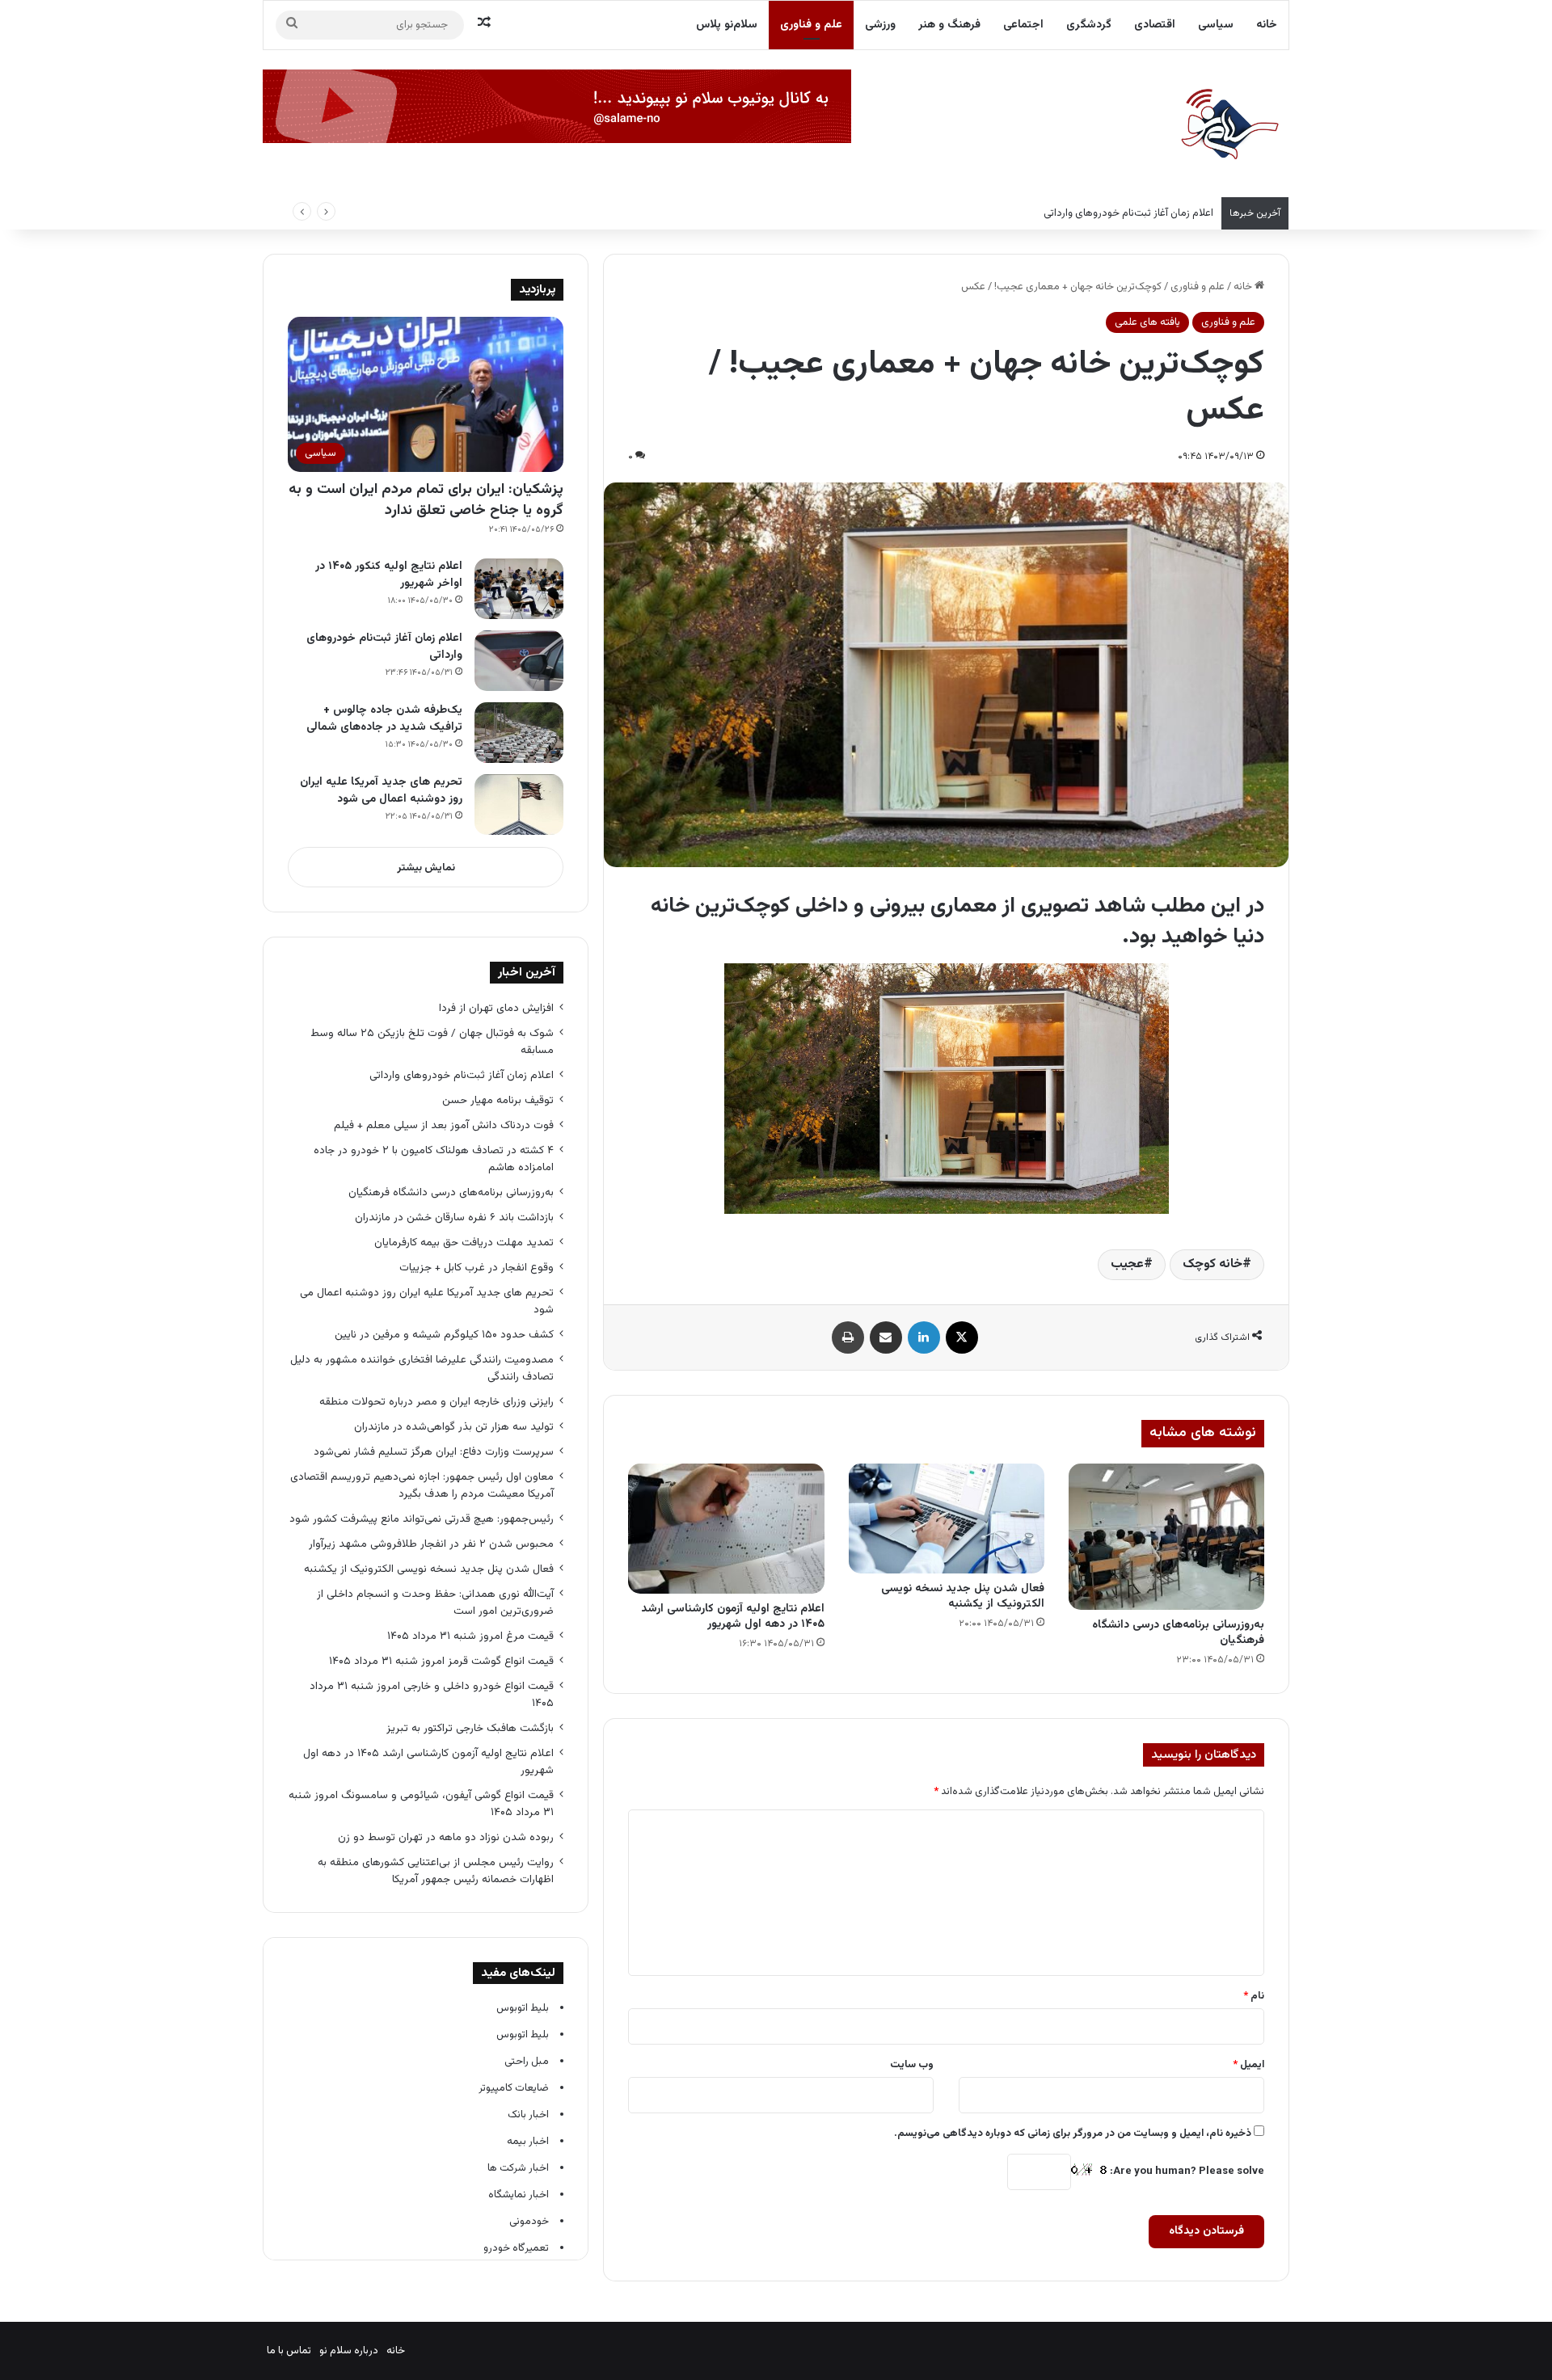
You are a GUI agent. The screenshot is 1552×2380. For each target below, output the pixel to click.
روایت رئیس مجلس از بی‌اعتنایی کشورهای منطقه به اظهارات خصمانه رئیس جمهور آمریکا (436, 1871)
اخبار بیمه (528, 2142)
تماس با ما (289, 2351)
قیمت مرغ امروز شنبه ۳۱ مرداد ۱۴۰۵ (470, 1636)
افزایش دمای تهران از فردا (496, 1008)
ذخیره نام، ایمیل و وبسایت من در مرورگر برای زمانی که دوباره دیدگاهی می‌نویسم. (1073, 2134)
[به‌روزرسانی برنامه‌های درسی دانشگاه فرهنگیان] (1166, 1537)
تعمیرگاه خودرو (516, 2248)
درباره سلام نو (349, 2351)
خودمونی (529, 2222)
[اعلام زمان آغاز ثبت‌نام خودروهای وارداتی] (519, 661)
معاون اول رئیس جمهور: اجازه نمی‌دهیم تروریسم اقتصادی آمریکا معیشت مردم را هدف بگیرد (422, 1485)
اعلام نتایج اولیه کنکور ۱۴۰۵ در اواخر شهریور (389, 575)
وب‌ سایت (912, 2065)
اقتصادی (1155, 25)
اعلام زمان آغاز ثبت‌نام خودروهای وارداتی (1128, 213)
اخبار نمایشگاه (519, 2195)
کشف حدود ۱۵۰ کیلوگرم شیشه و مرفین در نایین (444, 1335)
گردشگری (1089, 25)
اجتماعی (1023, 25)
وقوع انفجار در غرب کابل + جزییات (477, 1268)
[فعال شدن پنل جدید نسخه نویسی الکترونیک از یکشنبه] (947, 1519)
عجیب (1127, 1264)
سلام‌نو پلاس (727, 25)
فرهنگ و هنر (949, 25)
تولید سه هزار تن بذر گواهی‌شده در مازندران (454, 1427)
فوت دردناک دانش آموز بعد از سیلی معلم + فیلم (444, 1125)
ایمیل (1248, 2065)
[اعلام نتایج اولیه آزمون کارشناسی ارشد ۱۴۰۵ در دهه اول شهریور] (726, 1529)
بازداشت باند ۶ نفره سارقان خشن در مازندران (454, 1217)
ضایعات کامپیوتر (514, 2088)
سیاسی (1216, 25)
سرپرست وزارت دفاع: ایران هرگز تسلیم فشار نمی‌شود (434, 1452)
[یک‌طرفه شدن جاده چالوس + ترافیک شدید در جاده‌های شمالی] (519, 733)
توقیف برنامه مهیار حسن (498, 1100)
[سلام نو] (1229, 125)
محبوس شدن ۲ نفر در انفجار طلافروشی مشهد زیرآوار (430, 1544)
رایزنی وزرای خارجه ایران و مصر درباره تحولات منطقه (436, 1402)
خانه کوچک (1212, 1264)
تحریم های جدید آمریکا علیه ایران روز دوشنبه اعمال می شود (381, 791)
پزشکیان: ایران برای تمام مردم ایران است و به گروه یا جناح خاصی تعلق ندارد (426, 500)
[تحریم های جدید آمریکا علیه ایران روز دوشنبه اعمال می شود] (519, 805)
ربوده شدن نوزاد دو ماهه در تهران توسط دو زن (446, 1837)
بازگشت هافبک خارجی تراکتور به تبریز (470, 1728)
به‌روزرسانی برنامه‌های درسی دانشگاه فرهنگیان (1178, 1633)
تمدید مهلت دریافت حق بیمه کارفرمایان (464, 1243)
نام (1254, 1996)
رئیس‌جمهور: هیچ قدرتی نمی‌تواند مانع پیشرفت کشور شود (422, 1519)
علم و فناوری (811, 25)
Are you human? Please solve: (1186, 2171)
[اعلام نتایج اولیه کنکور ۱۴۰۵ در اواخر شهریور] (519, 589)
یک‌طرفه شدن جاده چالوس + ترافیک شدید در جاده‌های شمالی (384, 719)
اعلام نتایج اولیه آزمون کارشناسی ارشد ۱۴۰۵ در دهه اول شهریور (733, 1617)
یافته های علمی (1147, 322)
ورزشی (880, 25)
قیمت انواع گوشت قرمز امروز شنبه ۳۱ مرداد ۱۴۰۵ (441, 1661)
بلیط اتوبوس (523, 2008)
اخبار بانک (528, 2115)
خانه (1267, 25)
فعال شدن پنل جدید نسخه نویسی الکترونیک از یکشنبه (963, 1596)
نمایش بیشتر (426, 868)
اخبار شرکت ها (518, 2168)
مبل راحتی (527, 2062)
